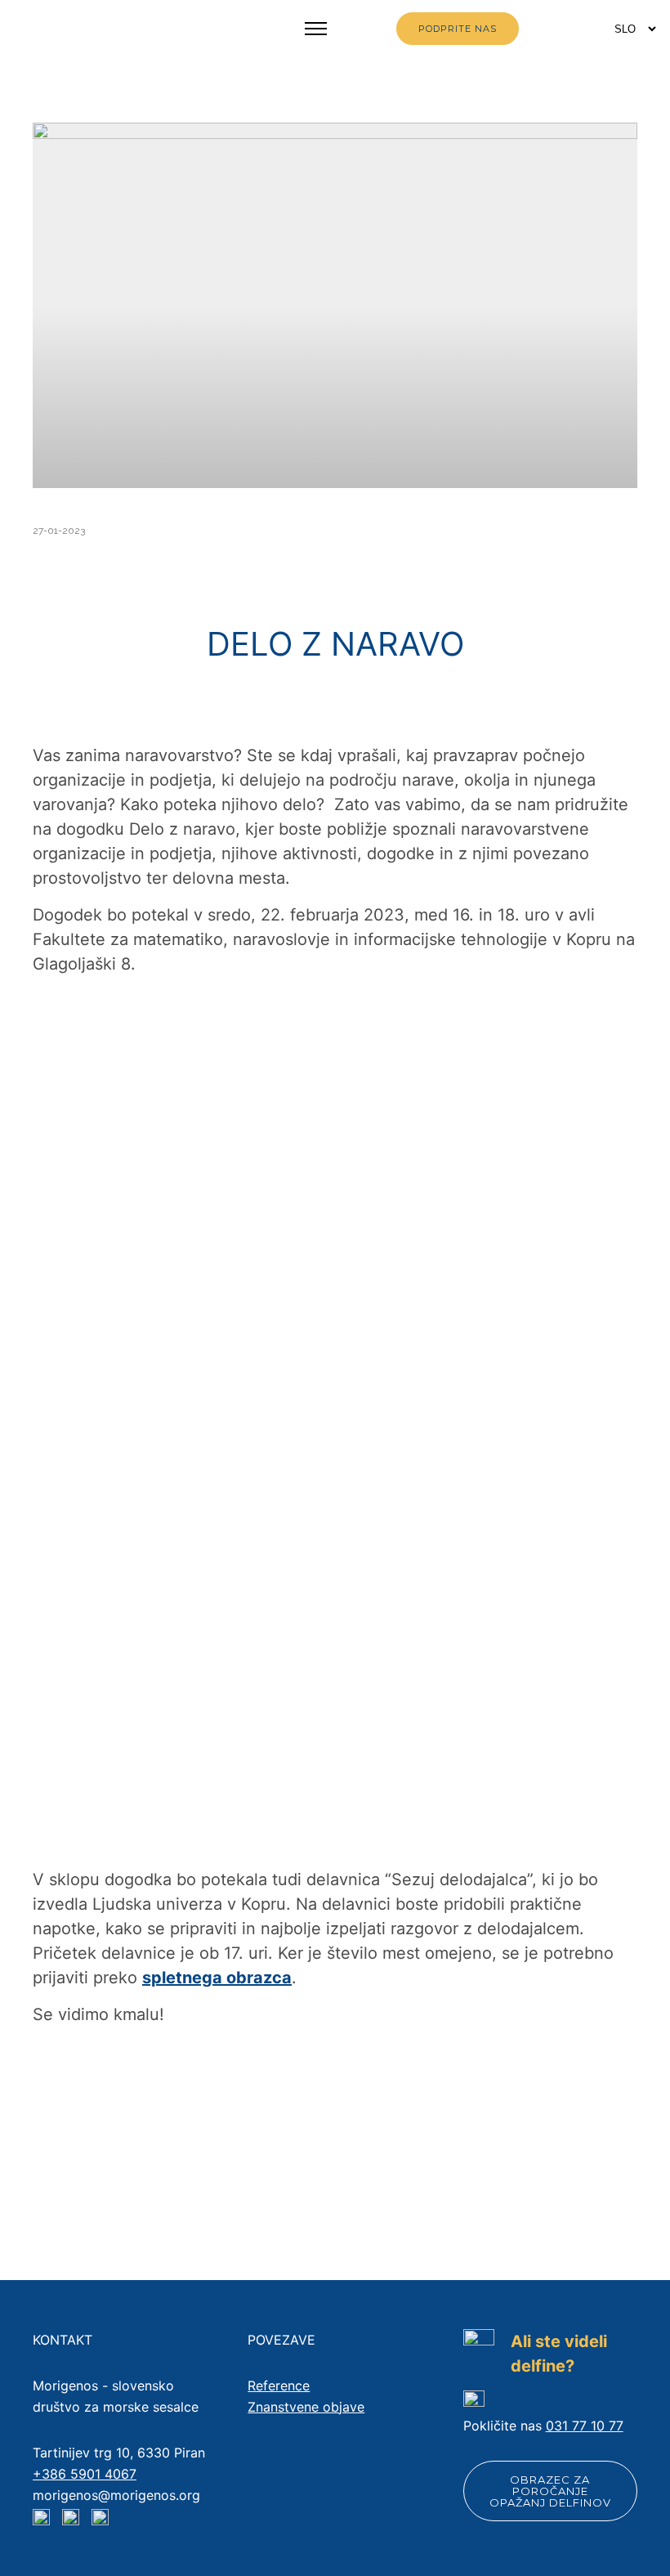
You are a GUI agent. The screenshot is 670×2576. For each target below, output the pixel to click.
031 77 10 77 (585, 2426)
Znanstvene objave (306, 2407)
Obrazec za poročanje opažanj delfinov (550, 2491)
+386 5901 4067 (85, 2474)
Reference (279, 2386)
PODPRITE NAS (458, 29)
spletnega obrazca (217, 1978)
